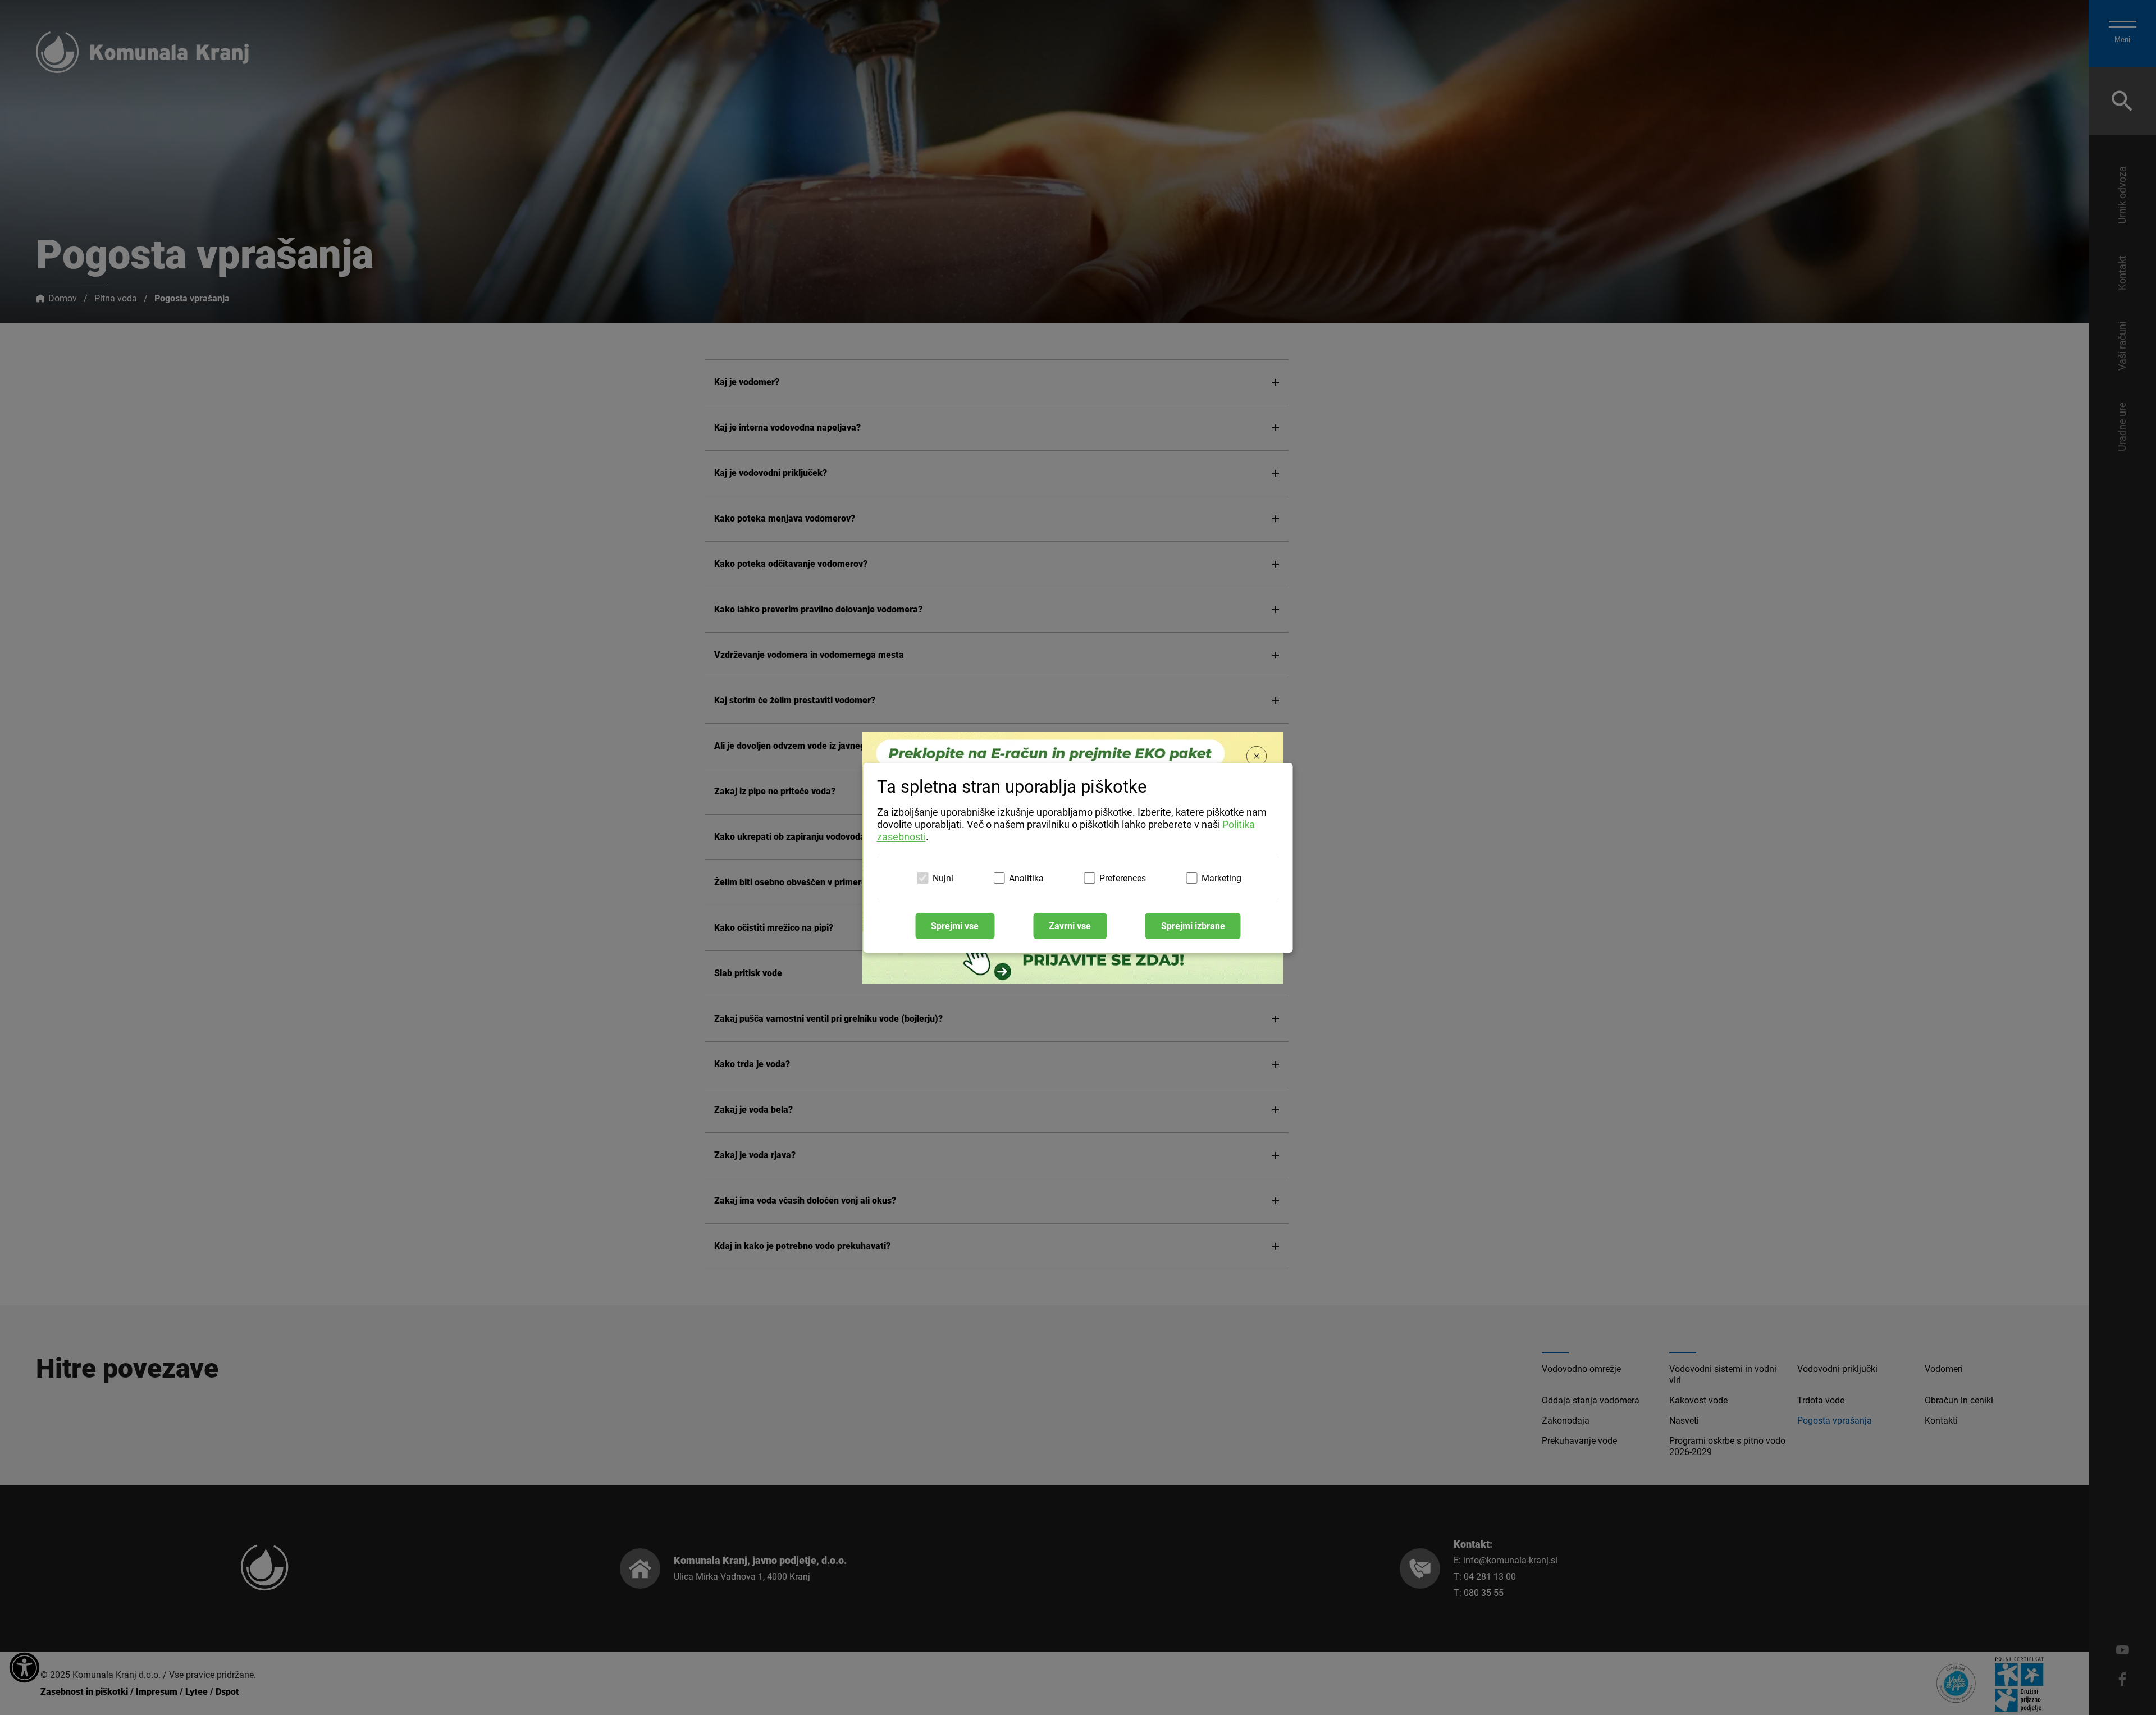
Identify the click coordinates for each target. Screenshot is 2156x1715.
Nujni (943, 878)
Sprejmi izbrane (1193, 926)
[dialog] (1078, 858)
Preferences (1123, 878)
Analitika (1026, 878)
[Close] (1257, 757)
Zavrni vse (1070, 926)
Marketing (1221, 878)
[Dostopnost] (24, 1668)
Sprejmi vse (955, 926)
